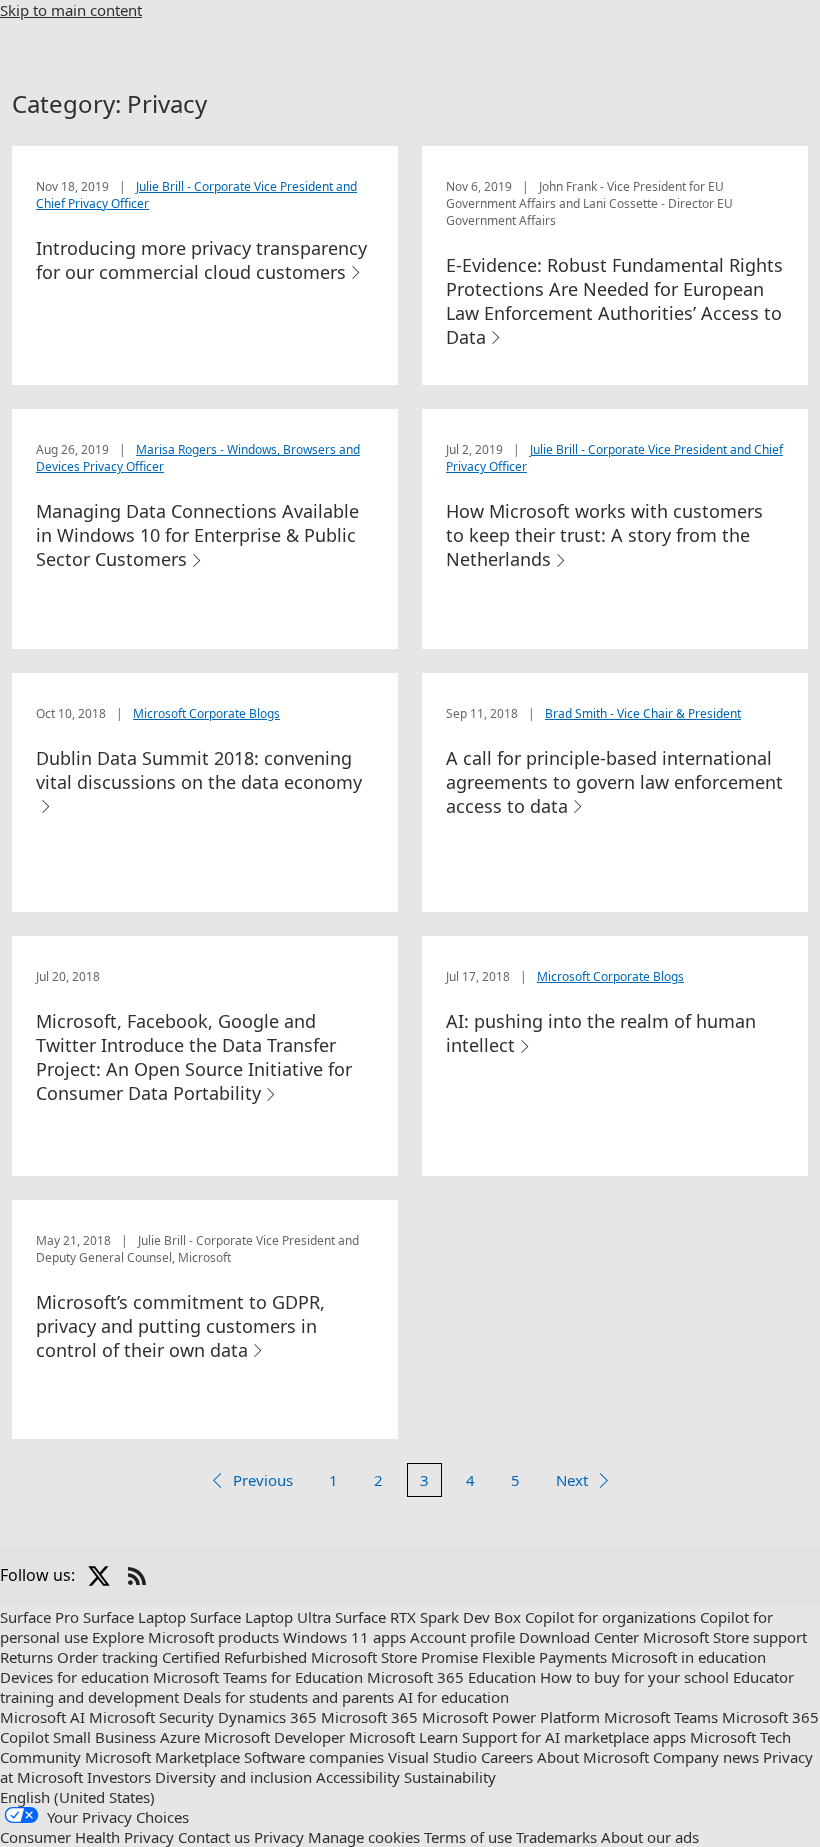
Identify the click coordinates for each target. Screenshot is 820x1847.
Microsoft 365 (369, 1717)
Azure (180, 1737)
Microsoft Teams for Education (258, 1677)
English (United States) (77, 1797)
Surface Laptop (134, 1617)
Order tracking (107, 1657)
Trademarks (556, 1837)
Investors (119, 1777)
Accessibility (358, 1777)
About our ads (650, 1837)
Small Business (104, 1737)
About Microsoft (593, 1757)
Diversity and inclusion (233, 1777)
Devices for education (74, 1677)
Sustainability (450, 1777)
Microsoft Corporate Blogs (206, 713)
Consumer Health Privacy (87, 1837)
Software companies (314, 1757)
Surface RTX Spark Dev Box (428, 1617)
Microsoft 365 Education (451, 1677)
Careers (507, 1757)
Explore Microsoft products (185, 1637)
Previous (263, 1480)
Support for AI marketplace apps (574, 1737)
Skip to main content (71, 10)
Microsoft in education (688, 1657)
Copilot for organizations (610, 1617)
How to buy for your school (634, 1677)
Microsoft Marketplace (162, 1757)
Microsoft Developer (274, 1737)
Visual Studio (432, 1757)
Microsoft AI (42, 1717)
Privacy (279, 1837)
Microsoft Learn (403, 1737)
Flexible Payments (544, 1657)
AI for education (453, 1697)
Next (572, 1480)
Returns (26, 1657)
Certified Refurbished (234, 1657)
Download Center (579, 1637)
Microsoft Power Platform (511, 1717)
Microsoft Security (151, 1717)
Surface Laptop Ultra (260, 1617)
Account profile (462, 1637)
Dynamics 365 (267, 1717)
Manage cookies (364, 1837)
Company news (706, 1757)
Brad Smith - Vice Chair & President (643, 713)
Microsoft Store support (725, 1637)
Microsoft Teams (661, 1717)
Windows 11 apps (344, 1637)
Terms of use (468, 1837)
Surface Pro (39, 1617)
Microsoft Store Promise (394, 1657)
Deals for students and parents (288, 1697)
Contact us (214, 1837)
